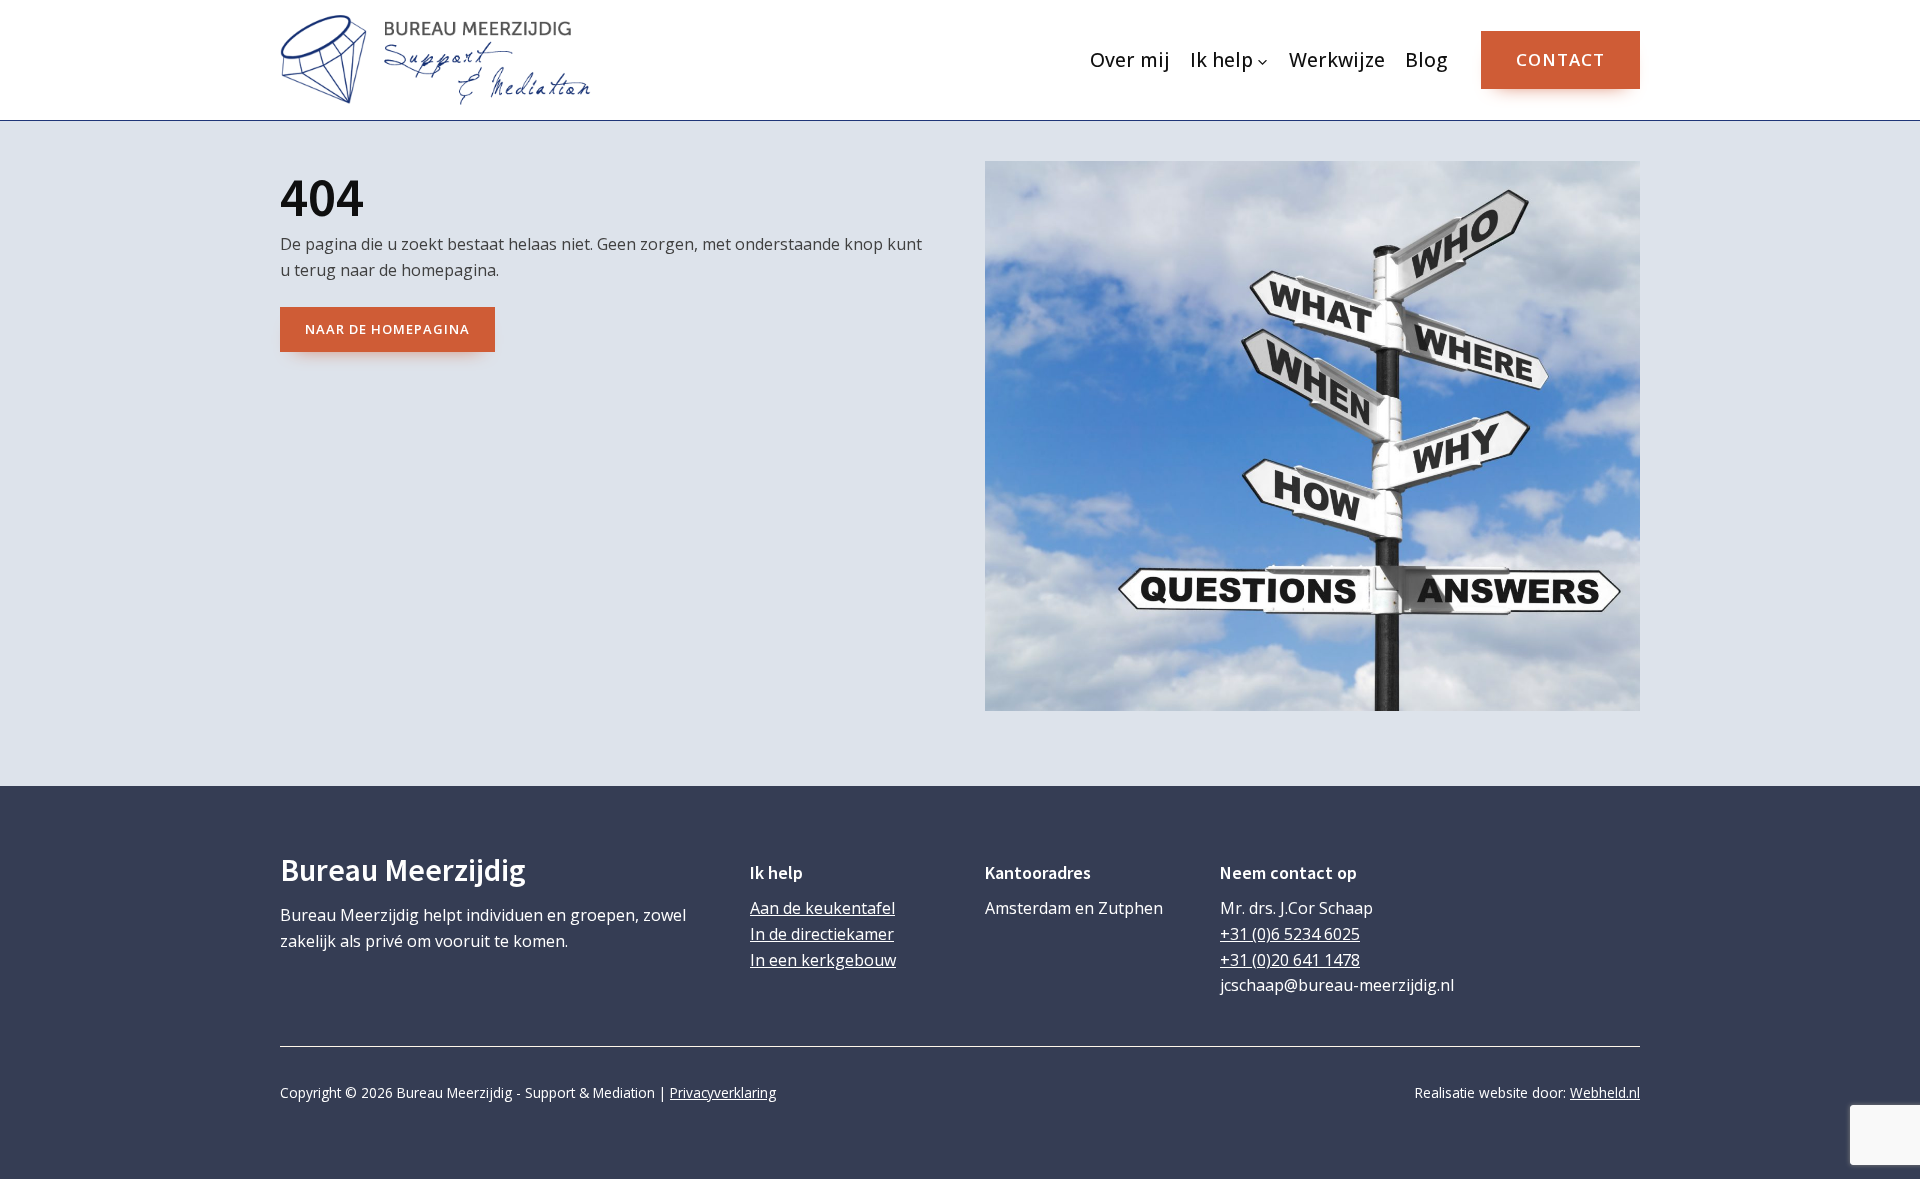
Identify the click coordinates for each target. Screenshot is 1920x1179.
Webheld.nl (1605, 1092)
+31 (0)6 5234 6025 (1290, 934)
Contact (1560, 59)
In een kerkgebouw (823, 960)
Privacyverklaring (723, 1092)
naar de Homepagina (387, 329)
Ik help (1221, 59)
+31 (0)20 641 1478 (1290, 960)
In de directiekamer (822, 934)
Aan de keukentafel (822, 908)
